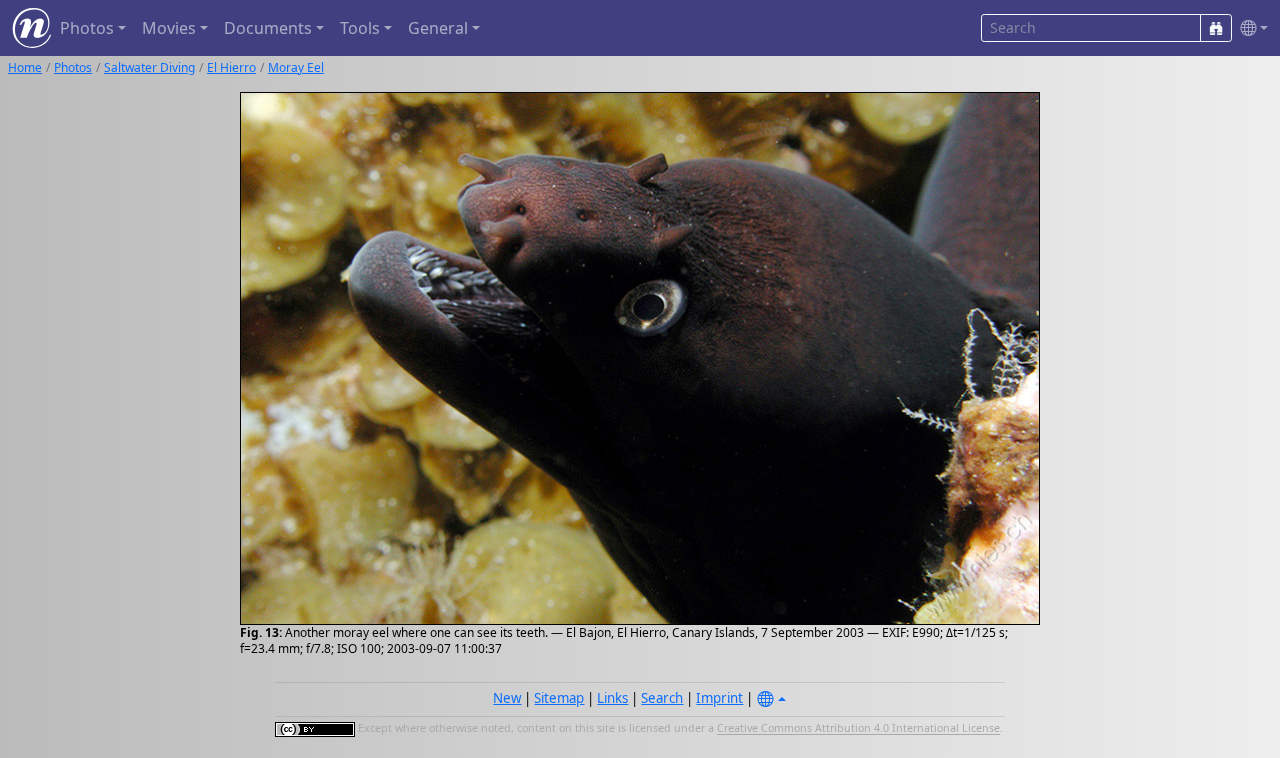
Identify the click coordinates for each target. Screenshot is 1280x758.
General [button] (438, 28)
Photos (73, 67)
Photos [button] (87, 28)
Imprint (719, 698)
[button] (1250, 28)
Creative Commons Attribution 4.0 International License (858, 729)
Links (612, 698)
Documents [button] (268, 28)
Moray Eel (296, 67)
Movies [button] (169, 28)
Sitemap (559, 698)
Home (25, 67)
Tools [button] (360, 28)
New (507, 698)
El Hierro (231, 67)
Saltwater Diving (149, 67)
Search (662, 698)
